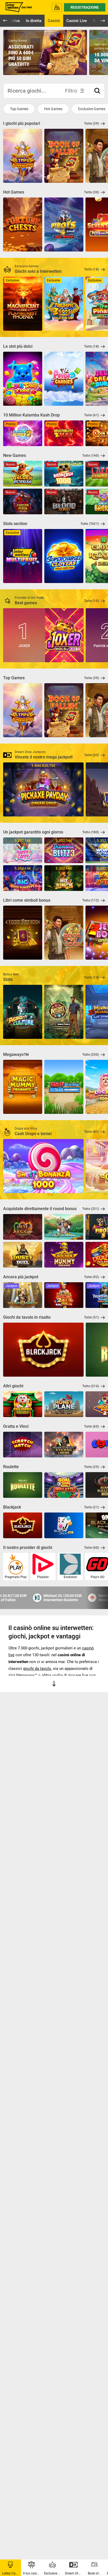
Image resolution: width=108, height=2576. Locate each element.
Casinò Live (77, 21)
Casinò (54, 21)
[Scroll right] (100, 54)
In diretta (34, 21)
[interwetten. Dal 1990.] (18, 7)
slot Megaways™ (23, 1675)
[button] (97, 91)
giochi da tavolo (37, 1669)
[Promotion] (45, 52)
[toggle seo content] (54, 1685)
